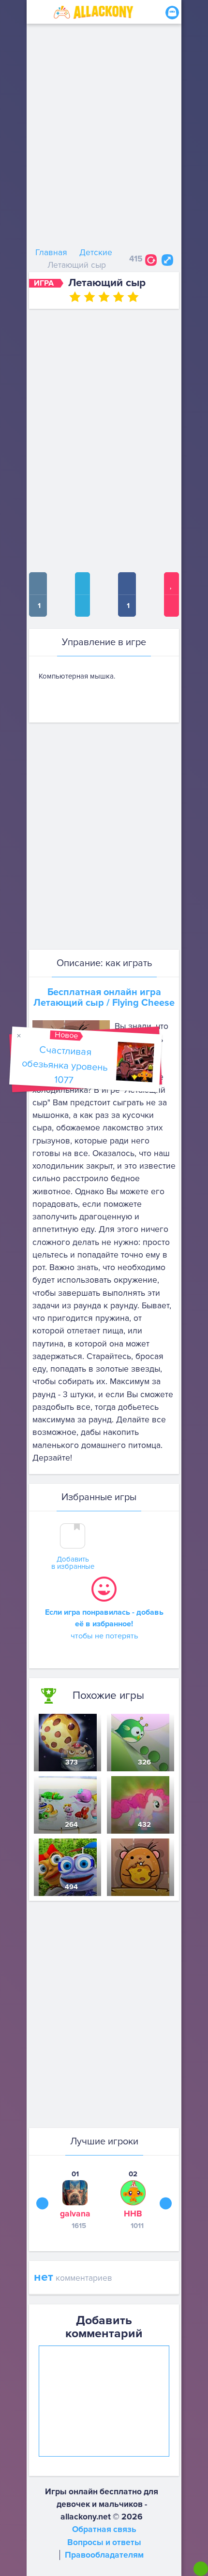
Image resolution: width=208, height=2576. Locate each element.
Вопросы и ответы (104, 2542)
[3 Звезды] (104, 297)
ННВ (133, 2214)
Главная (51, 253)
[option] (75, 2200)
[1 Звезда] (75, 297)
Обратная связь (104, 2529)
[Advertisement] (104, 138)
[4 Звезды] (119, 297)
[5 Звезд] (133, 297)
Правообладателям (104, 2555)
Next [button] (166, 2204)
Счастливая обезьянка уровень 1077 (64, 1065)
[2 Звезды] (89, 297)
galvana (75, 2214)
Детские (96, 253)
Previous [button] (42, 2204)
